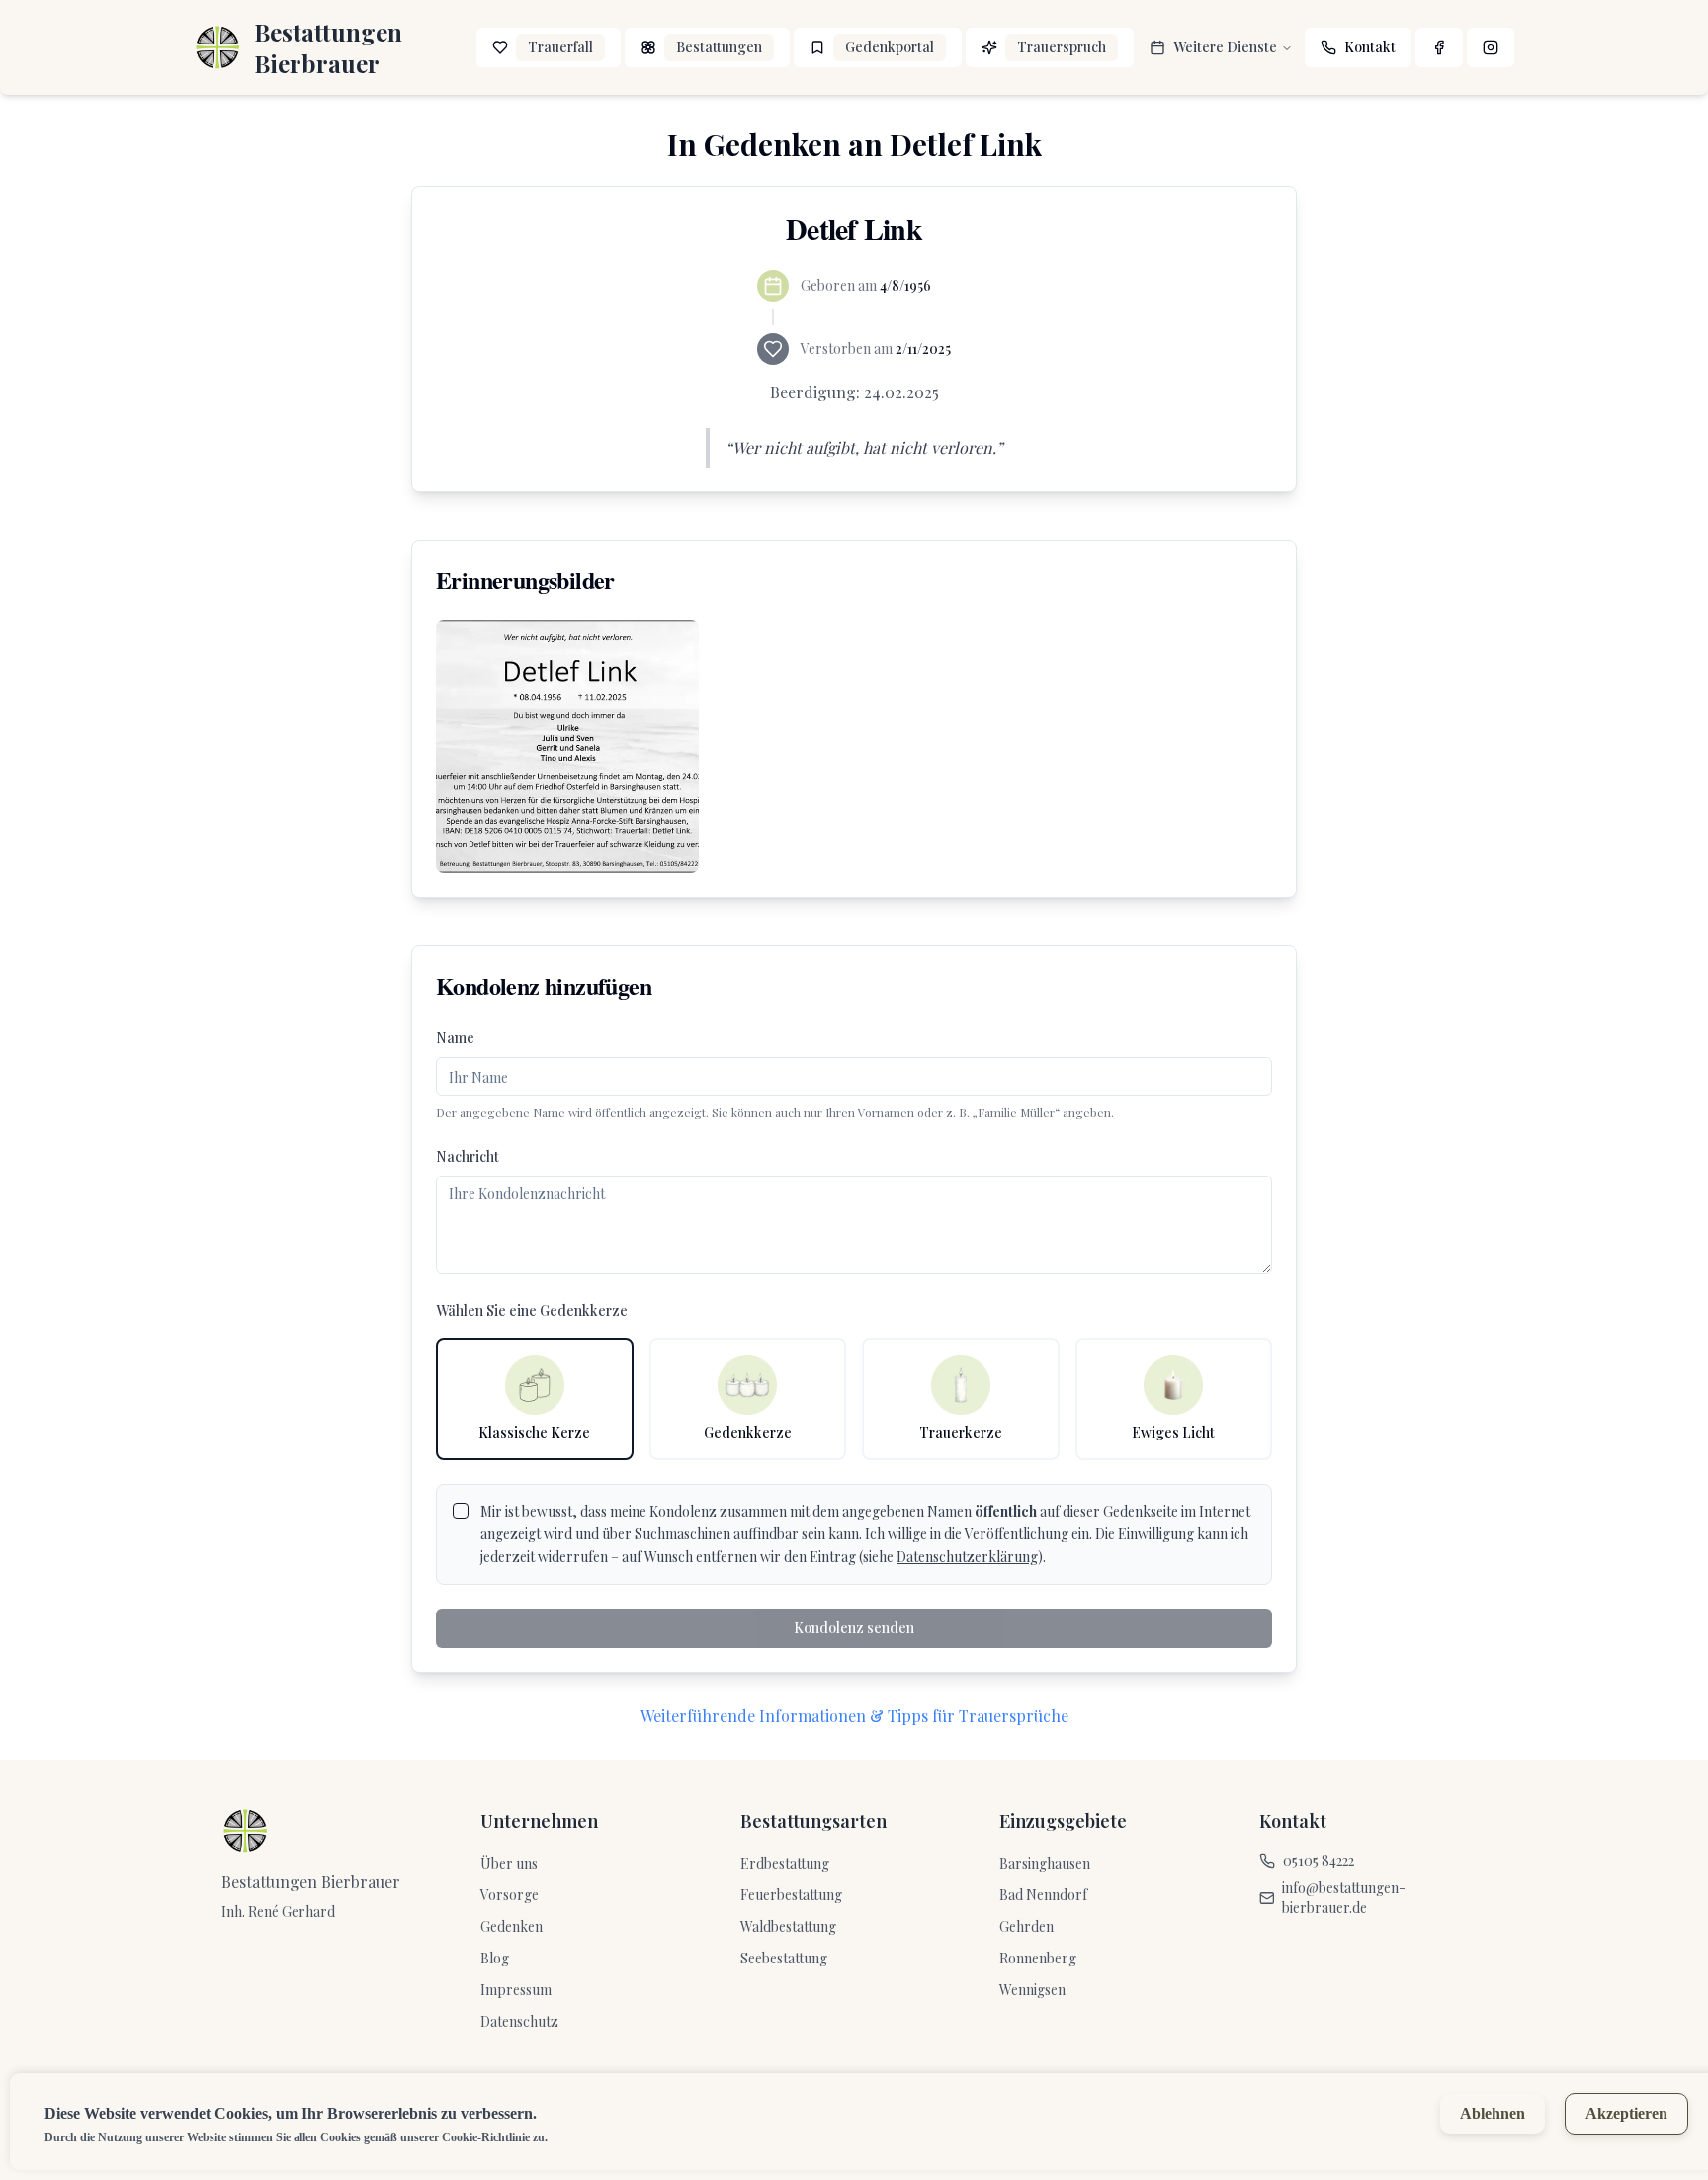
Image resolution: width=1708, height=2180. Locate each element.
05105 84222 (1319, 1860)
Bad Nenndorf (1043, 1895)
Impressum (516, 1990)
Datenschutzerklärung (967, 1557)
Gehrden (1026, 1926)
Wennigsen (1032, 1990)
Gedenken (512, 1926)
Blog (495, 1958)
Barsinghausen (1045, 1863)
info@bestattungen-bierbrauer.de (1344, 1898)
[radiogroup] (854, 1399)
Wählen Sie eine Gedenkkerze (532, 1310)
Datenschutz (519, 2021)
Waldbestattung (788, 1926)
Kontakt (1370, 47)
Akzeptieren (1626, 2113)
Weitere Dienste (1225, 47)
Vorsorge (510, 1895)
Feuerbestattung (791, 1895)
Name (455, 1038)
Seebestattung (784, 1958)
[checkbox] (461, 1511)
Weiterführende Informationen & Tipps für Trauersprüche (854, 1716)
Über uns (509, 1863)
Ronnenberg (1038, 1958)
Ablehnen (1493, 2113)
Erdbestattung (785, 1863)
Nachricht (468, 1156)
